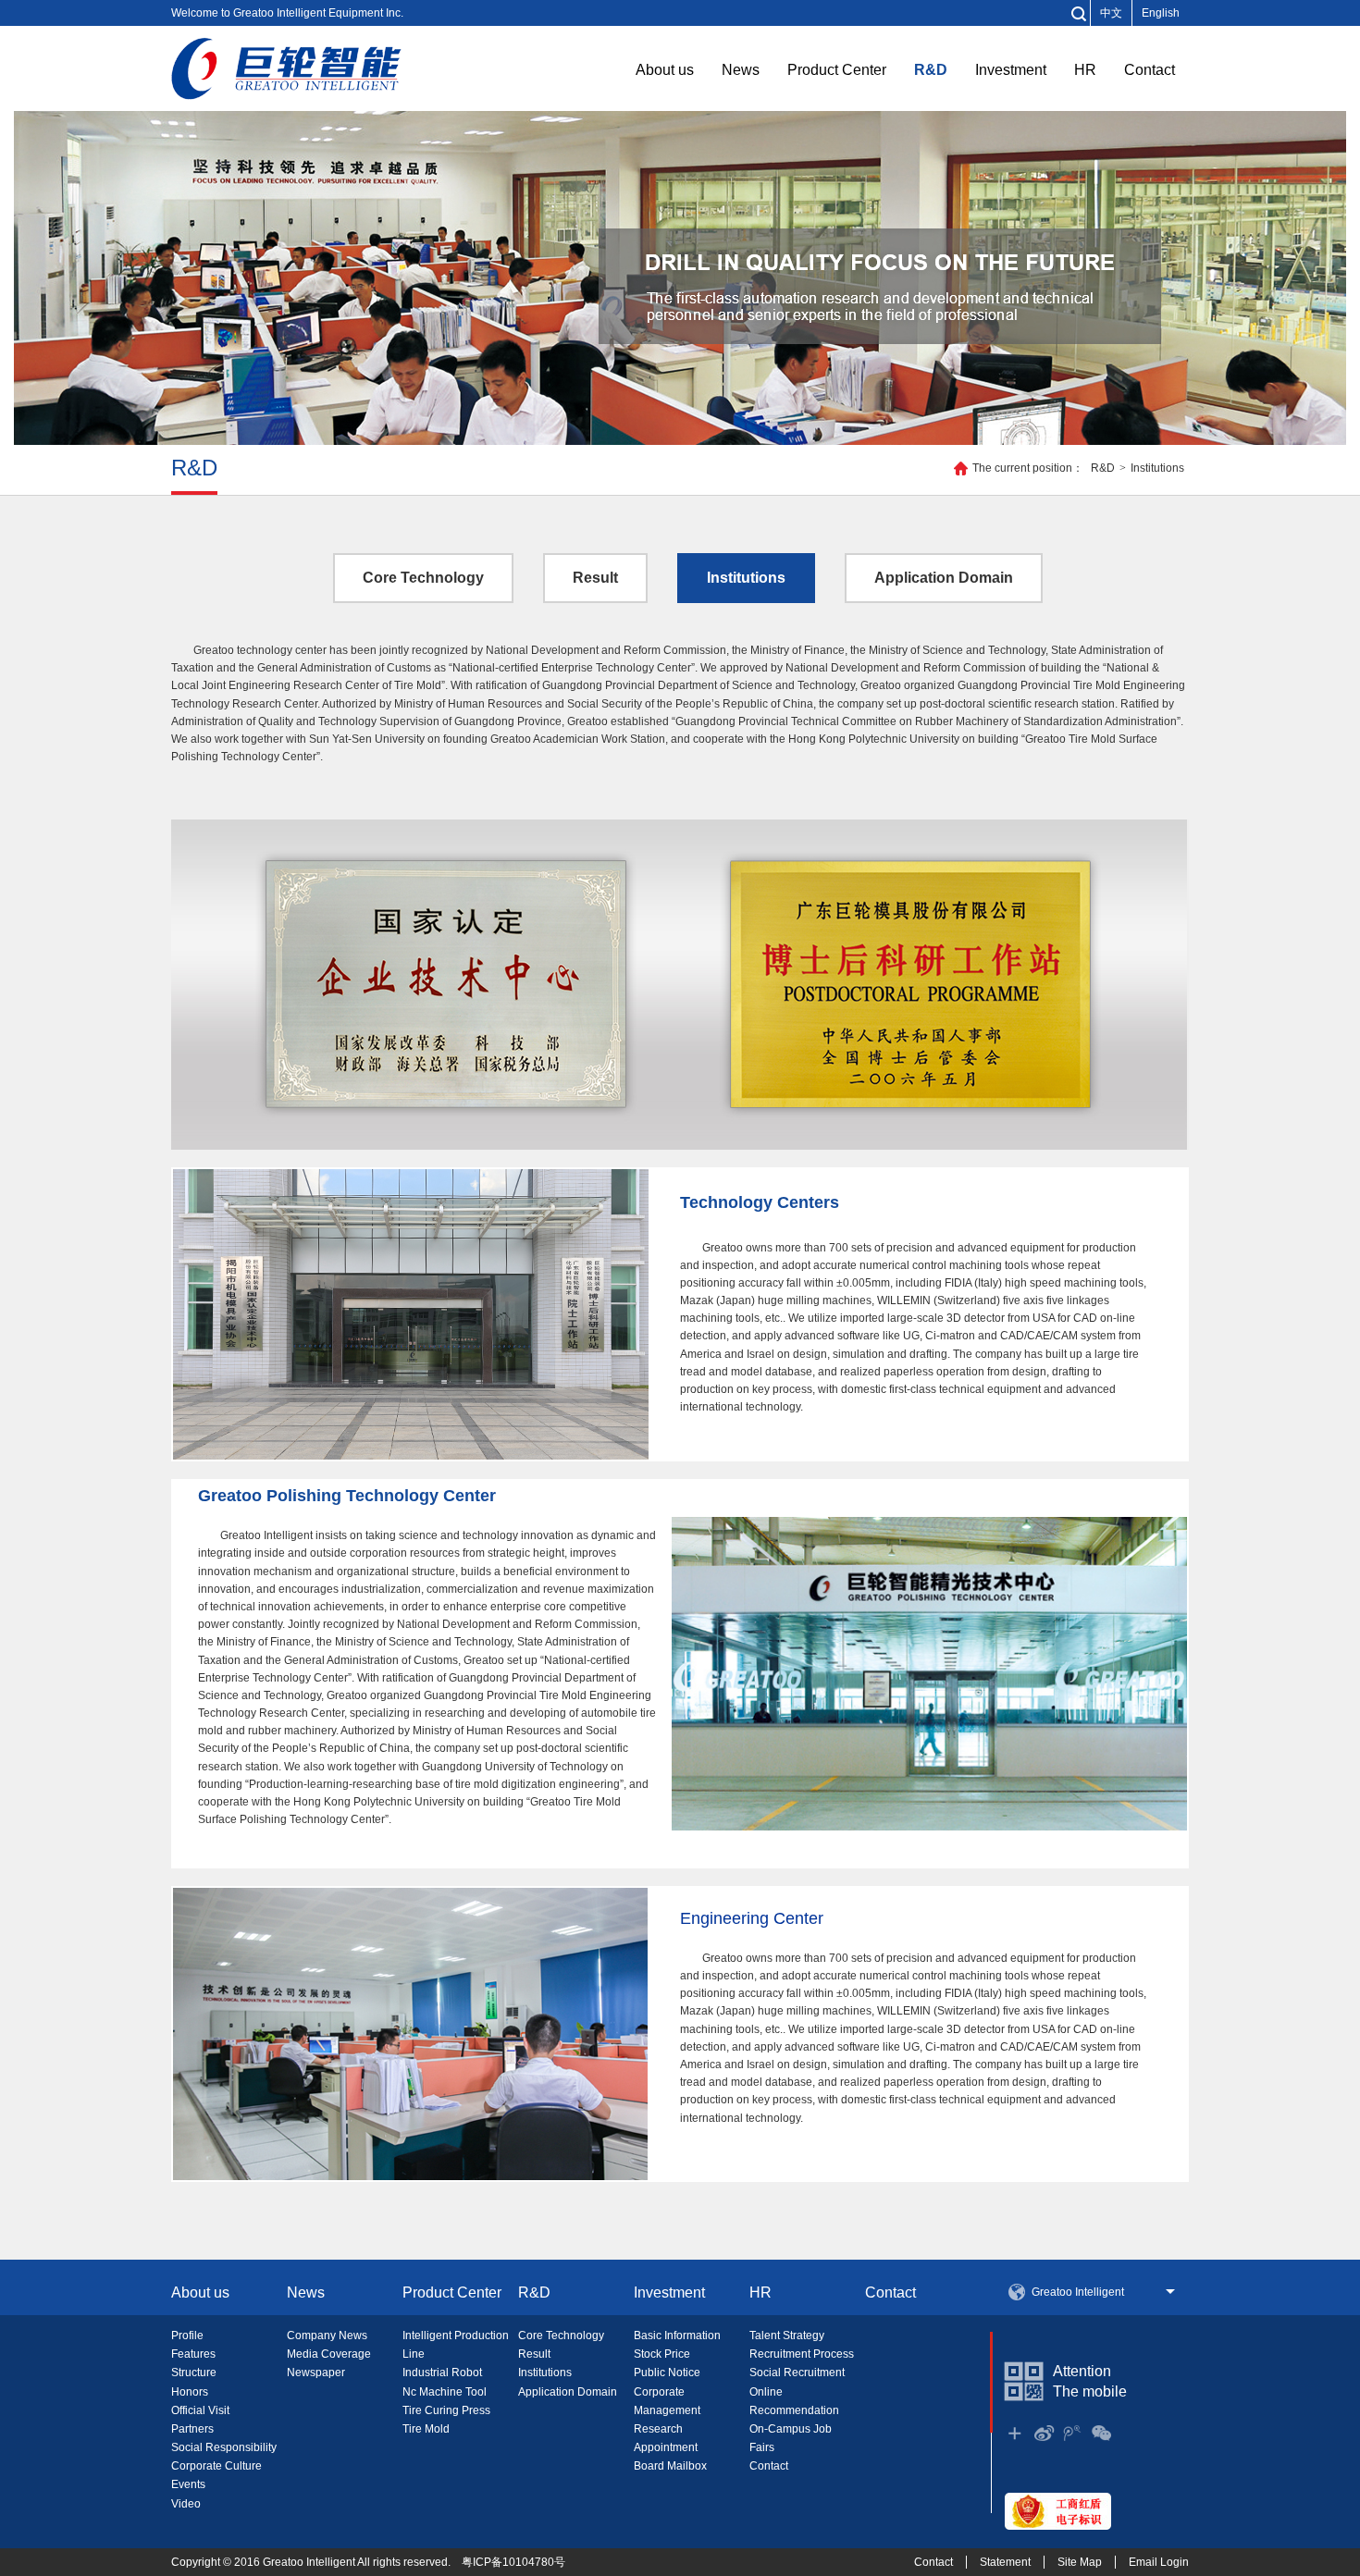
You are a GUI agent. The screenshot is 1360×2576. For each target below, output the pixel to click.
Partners (192, 2429)
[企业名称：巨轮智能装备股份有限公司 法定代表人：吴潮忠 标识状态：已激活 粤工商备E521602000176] (1058, 2510)
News (741, 70)
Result (595, 578)
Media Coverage (329, 2354)
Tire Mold (426, 2429)
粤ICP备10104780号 (513, 2562)
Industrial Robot (442, 2373)
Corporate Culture (216, 2466)
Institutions (1157, 468)
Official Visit (200, 2410)
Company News (327, 2336)
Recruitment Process (802, 2354)
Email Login (1159, 2562)
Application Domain (944, 578)
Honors (190, 2392)
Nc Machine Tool (445, 2392)
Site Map (1080, 2562)
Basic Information (677, 2336)
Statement (1005, 2562)
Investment (1011, 70)
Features (193, 2354)
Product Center (837, 70)
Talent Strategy (787, 2336)
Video (186, 2504)
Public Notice (667, 2373)
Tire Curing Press (446, 2410)
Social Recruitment (797, 2373)
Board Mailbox (670, 2466)
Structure (194, 2373)
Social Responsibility (224, 2447)
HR (1085, 70)
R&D (931, 70)
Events (188, 2484)
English (1161, 13)
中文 (1111, 13)
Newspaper (316, 2373)
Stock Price (662, 2354)
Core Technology (423, 578)
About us (665, 70)
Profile (187, 2336)
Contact (1150, 70)
